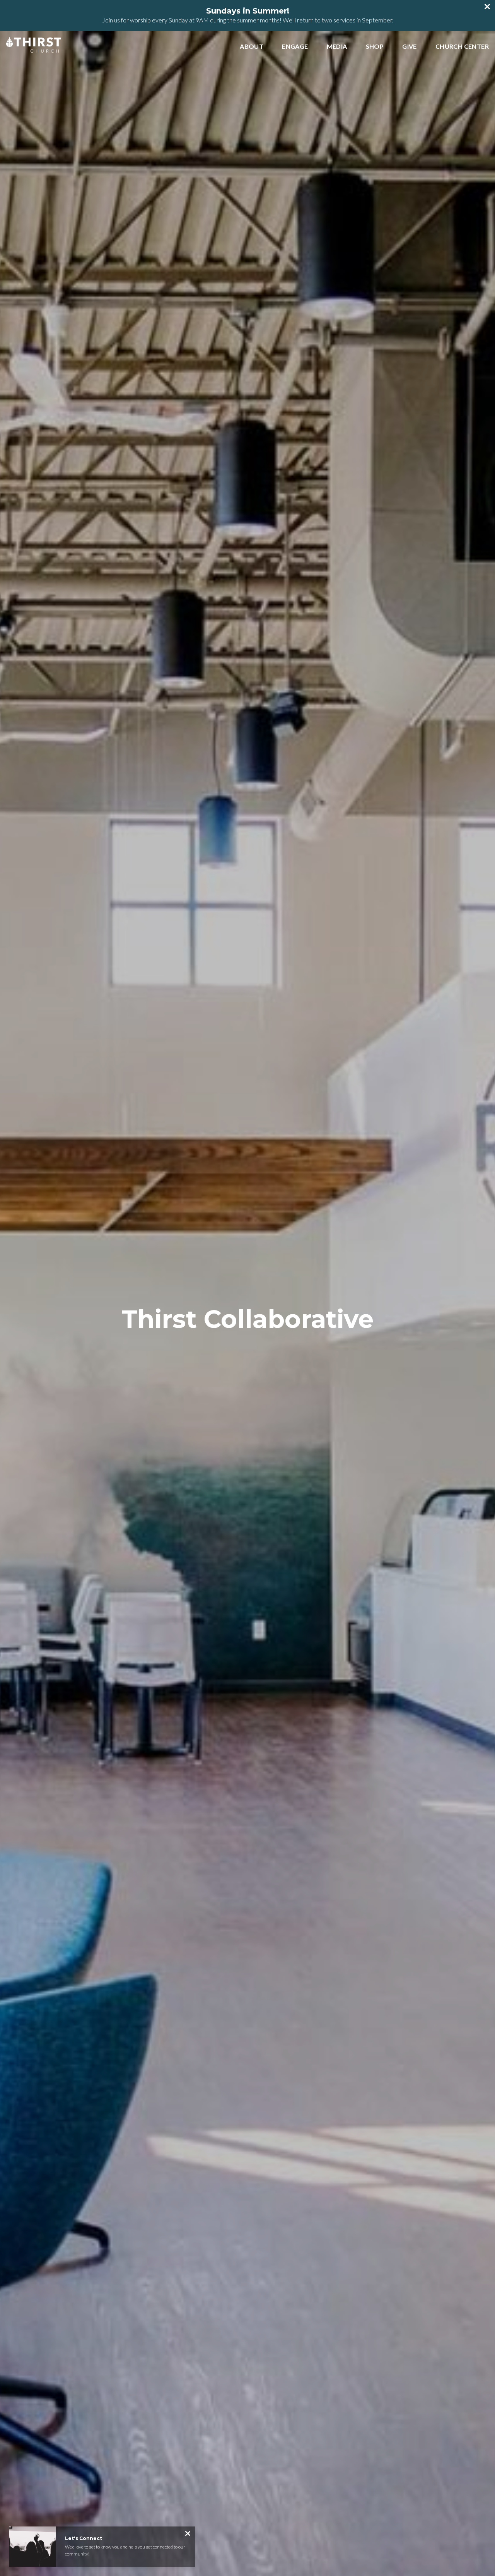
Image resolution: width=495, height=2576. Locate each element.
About (252, 47)
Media (337, 47)
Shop (375, 47)
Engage (295, 47)
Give (410, 47)
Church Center (462, 47)
